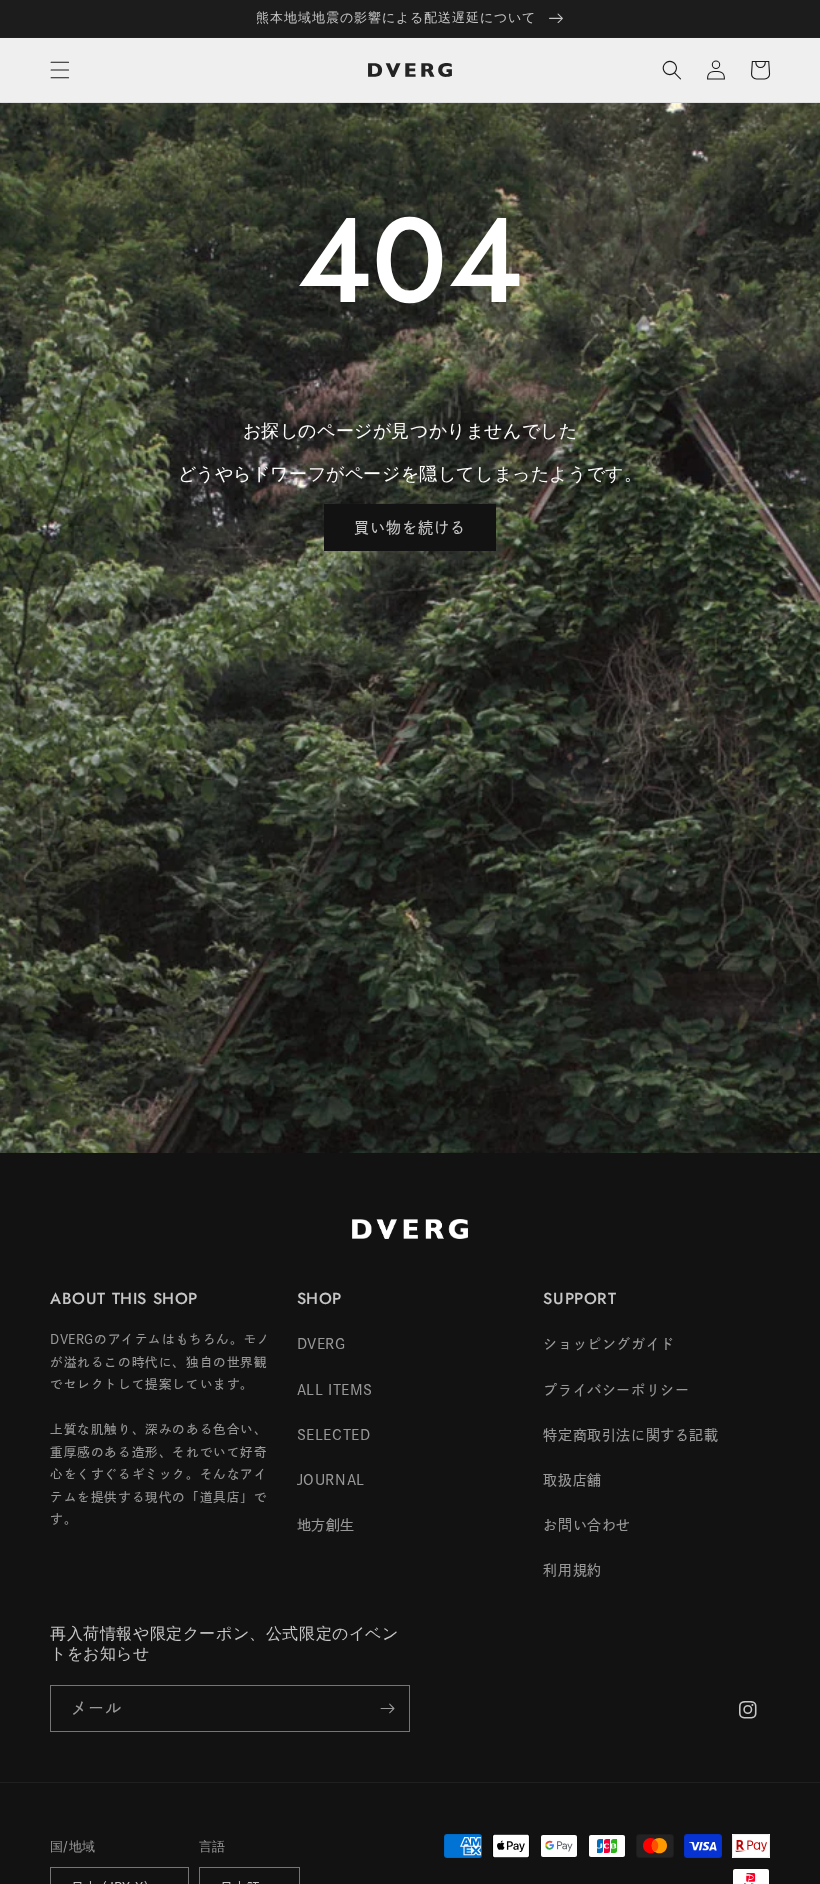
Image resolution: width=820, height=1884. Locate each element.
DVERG (321, 1344)
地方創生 (326, 1525)
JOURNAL (331, 1480)
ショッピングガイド (608, 1344)
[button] (60, 70)
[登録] (387, 1708)
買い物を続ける (410, 527)
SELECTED (334, 1435)
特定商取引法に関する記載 (630, 1435)
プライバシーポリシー (616, 1390)
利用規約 (572, 1570)
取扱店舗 (572, 1480)
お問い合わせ (587, 1525)
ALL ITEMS (335, 1390)
